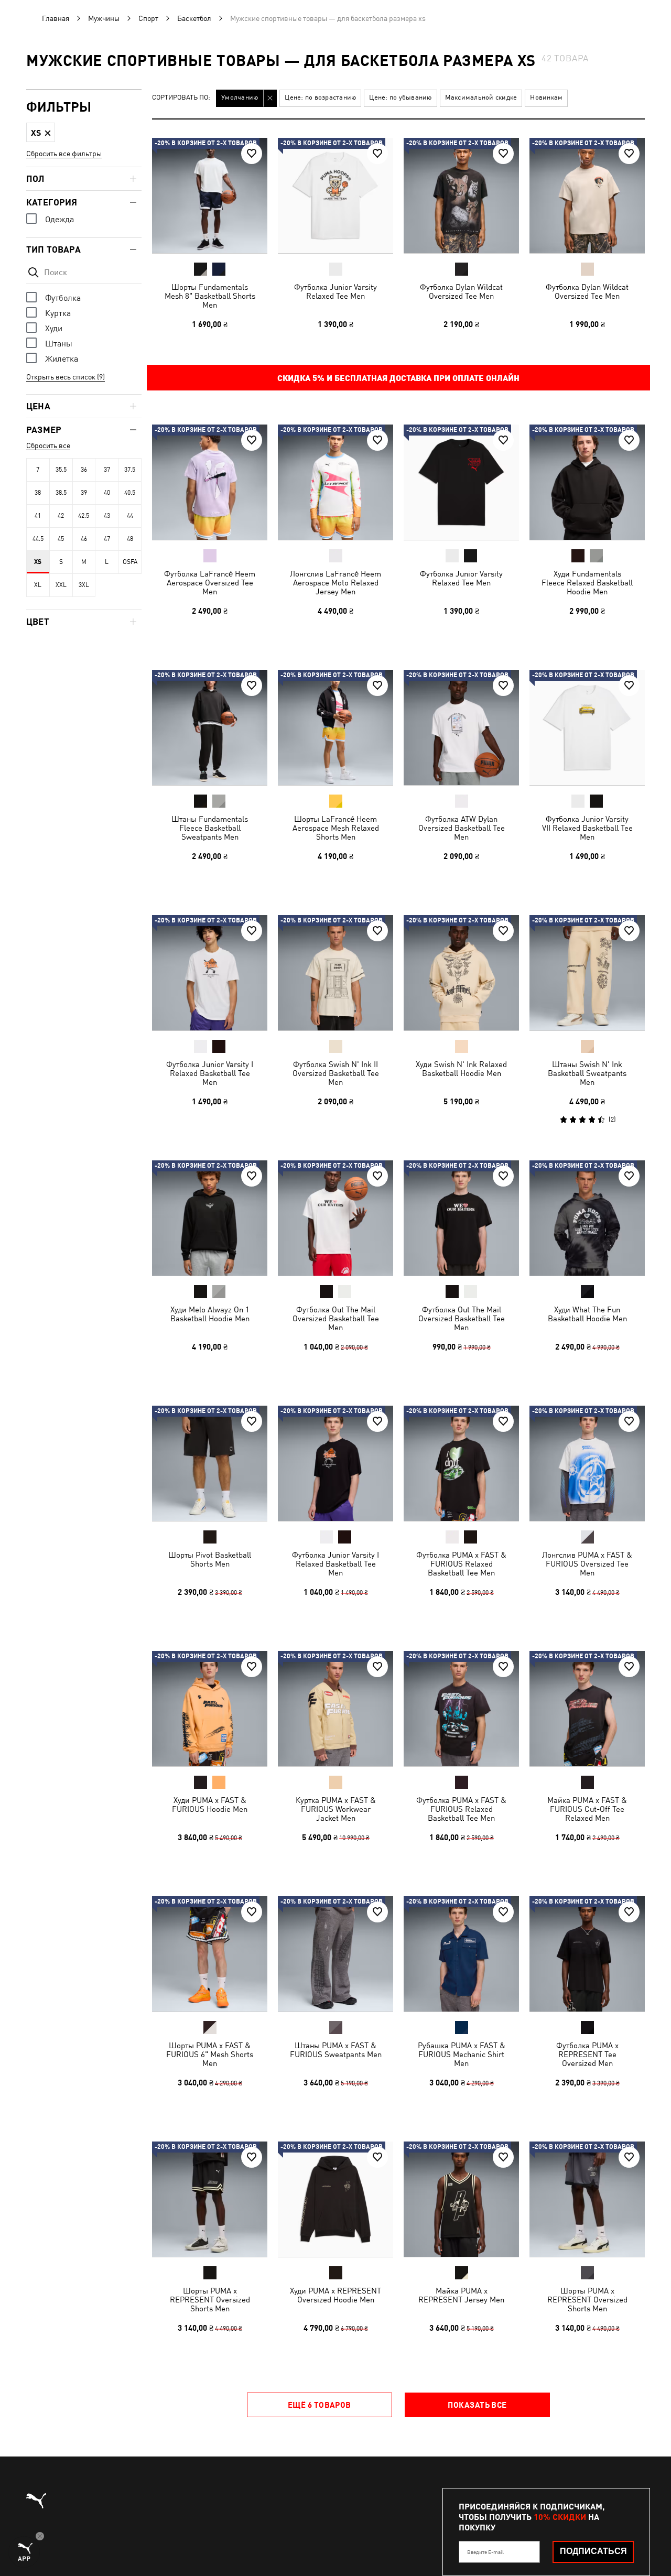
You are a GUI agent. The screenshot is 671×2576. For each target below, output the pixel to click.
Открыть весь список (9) (66, 377)
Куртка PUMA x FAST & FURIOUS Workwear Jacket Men (336, 1809)
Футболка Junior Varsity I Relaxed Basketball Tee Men (210, 1073)
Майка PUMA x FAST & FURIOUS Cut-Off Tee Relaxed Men (587, 1809)
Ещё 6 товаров (320, 2405)
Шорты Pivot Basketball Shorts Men (210, 1559)
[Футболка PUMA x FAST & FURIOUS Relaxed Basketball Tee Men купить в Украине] (461, 1463)
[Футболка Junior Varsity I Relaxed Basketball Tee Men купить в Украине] (210, 973)
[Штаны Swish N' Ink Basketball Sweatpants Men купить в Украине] (587, 973)
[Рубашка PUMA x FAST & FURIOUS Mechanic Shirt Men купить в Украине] (461, 1954)
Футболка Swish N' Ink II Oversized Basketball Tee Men (336, 1073)
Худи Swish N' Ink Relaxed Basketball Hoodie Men (461, 1069)
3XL (84, 585)
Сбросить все (48, 445)
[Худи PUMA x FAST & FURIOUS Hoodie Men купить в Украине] (210, 1709)
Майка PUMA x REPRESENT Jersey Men (461, 2295)
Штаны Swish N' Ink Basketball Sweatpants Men (587, 1073)
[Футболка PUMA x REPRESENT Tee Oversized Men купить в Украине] (587, 1954)
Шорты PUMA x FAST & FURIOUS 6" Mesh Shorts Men (210, 2054)
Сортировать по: (181, 98)
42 (61, 516)
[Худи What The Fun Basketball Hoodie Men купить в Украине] (587, 1218)
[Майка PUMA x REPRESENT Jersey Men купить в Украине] (461, 2199)
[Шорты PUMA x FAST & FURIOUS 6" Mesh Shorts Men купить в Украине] (210, 1954)
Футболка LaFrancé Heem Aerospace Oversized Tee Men (210, 583)
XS (38, 562)
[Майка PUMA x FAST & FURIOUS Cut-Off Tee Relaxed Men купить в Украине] (587, 1709)
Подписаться (593, 2551)
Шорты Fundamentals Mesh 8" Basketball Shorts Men (210, 296)
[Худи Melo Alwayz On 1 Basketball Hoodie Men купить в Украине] (210, 1218)
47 (107, 539)
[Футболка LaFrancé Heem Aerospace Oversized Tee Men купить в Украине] (210, 482)
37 (107, 470)
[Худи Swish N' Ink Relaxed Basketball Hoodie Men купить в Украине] (461, 973)
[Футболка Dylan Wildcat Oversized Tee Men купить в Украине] (461, 195)
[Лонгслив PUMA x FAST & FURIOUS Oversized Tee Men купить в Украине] (587, 1463)
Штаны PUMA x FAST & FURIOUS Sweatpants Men (336, 2050)
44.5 (38, 539)
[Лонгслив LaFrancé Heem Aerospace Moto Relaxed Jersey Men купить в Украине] (335, 482)
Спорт (148, 18)
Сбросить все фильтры (64, 154)
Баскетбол (194, 18)
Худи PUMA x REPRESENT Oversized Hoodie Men (335, 2295)
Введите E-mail (485, 2552)
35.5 (61, 470)
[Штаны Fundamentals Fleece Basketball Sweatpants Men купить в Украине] (210, 727)
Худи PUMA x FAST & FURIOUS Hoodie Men (210, 1805)
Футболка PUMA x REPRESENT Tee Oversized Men (587, 2054)
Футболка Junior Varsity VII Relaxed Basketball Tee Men (587, 828)
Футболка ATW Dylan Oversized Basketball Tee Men (462, 828)
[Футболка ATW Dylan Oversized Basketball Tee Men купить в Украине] (461, 727)
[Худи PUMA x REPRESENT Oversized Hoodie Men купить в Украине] (335, 2199)
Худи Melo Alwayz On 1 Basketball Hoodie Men (210, 1314)
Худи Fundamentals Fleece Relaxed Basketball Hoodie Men (587, 583)
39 (84, 493)
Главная (56, 18)
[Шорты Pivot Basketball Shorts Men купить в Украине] (210, 1463)
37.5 (130, 470)
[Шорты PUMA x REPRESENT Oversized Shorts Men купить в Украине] (210, 2199)
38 (38, 493)
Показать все (477, 2405)
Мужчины (104, 18)
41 (38, 516)
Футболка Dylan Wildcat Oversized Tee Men (461, 291)
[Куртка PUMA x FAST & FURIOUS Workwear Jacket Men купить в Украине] (335, 1709)
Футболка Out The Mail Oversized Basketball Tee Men (336, 1318)
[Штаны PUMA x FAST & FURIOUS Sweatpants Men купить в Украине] (335, 1954)
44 (130, 516)
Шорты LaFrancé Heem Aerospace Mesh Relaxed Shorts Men (336, 828)
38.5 (61, 493)
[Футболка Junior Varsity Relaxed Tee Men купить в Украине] (335, 195)
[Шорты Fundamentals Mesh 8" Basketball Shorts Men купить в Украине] (210, 195)
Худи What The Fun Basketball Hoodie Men (587, 1314)
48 (130, 539)
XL (38, 585)
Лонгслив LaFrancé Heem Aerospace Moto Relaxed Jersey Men (335, 583)
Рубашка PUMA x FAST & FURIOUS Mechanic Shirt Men (462, 2054)
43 (107, 516)
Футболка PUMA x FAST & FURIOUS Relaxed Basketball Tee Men (461, 1564)
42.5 (84, 516)
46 (84, 539)
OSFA (130, 562)
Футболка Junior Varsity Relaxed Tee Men (335, 291)
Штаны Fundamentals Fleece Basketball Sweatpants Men (210, 828)
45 (61, 539)
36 (84, 470)
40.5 (130, 493)
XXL (61, 585)
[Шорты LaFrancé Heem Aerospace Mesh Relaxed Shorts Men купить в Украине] (335, 727)
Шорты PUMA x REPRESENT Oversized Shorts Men (210, 2300)
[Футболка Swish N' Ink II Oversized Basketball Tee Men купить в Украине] (335, 973)
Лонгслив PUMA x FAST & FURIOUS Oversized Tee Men (587, 1564)
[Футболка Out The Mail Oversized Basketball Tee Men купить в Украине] (335, 1218)
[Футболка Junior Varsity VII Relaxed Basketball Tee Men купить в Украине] (587, 727)
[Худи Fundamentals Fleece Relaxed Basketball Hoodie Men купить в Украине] (587, 482)
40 (107, 493)
